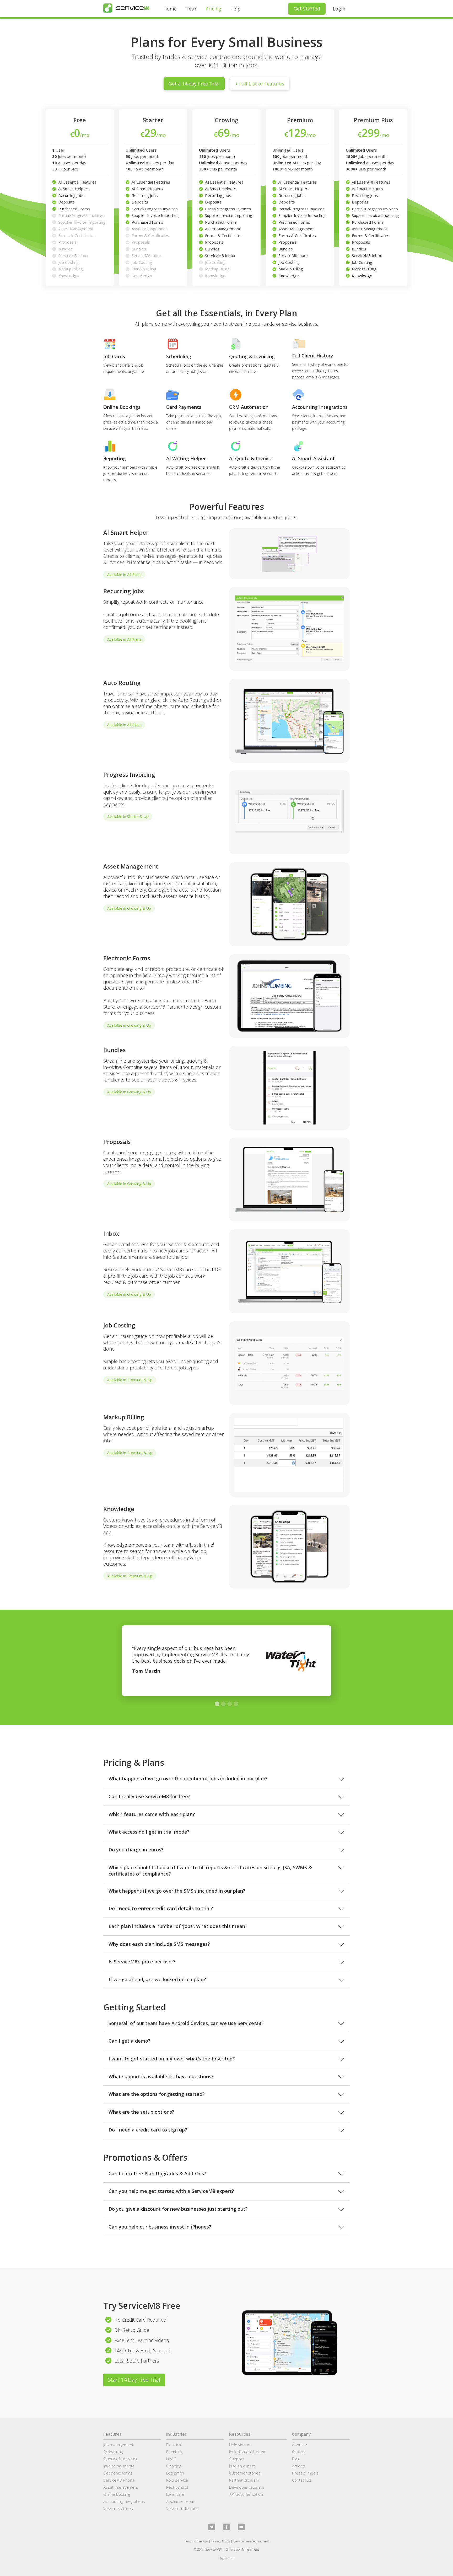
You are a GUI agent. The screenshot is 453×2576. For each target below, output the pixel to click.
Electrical (174, 2445)
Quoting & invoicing (120, 2459)
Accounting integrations (124, 2501)
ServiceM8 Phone (119, 2480)
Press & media (305, 2473)
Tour (191, 9)
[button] (217, 1704)
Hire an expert (242, 2466)
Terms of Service (196, 2541)
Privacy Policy (221, 2541)
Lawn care (175, 2494)
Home (170, 9)
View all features (118, 2508)
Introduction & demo (248, 2452)
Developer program (247, 2487)
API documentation (246, 2494)
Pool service (177, 2480)
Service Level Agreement (251, 2541)
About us (300, 2445)
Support (236, 2459)
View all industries (182, 2508)
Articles (299, 2466)
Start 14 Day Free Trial (134, 2380)
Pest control (177, 2487)
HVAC (171, 2459)
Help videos (240, 2445)
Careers (299, 2452)
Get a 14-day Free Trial (194, 84)
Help (235, 9)
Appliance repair (181, 2501)
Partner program (244, 2480)
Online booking (117, 2494)
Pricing (213, 9)
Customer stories (245, 2473)
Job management (118, 2445)
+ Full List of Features (260, 84)
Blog (296, 2459)
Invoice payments (119, 2466)
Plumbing (174, 2452)
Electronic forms (118, 2473)
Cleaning (174, 2466)
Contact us (302, 2480)
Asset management (121, 2487)
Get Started (307, 9)
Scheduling (113, 2452)
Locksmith (175, 2473)
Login (339, 9)
